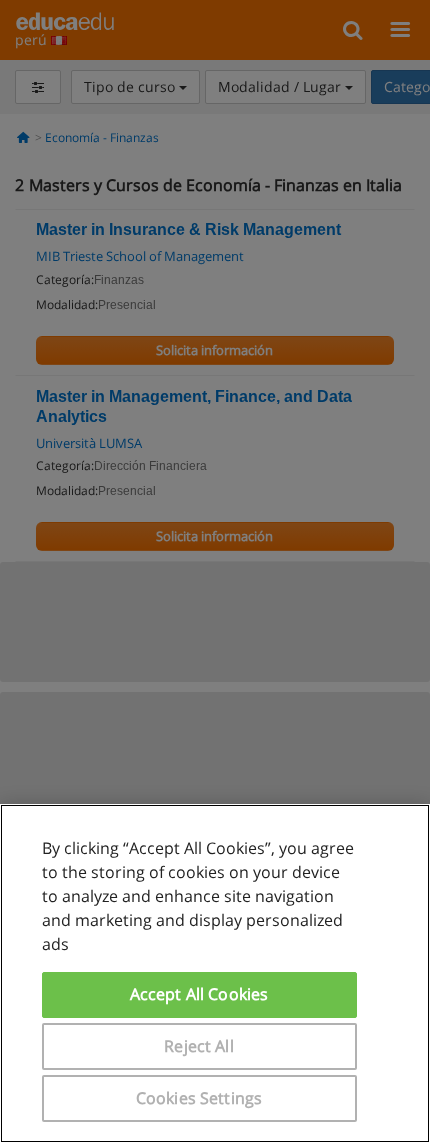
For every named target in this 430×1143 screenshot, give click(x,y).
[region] (215, 973)
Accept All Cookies (199, 994)
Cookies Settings (199, 1098)
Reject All (199, 1046)
